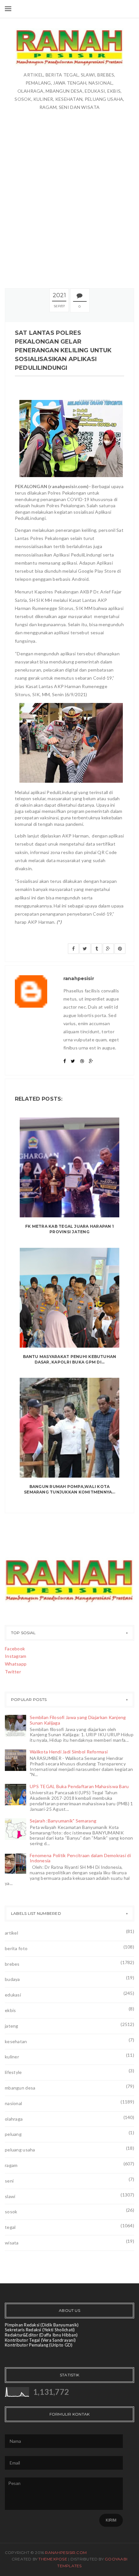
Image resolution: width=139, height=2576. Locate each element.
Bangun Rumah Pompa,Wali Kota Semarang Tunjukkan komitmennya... (69, 1489)
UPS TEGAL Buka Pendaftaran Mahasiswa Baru (79, 1786)
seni (9, 2181)
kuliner (12, 2057)
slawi (10, 2196)
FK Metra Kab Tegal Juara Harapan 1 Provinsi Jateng (69, 1229)
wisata (12, 2243)
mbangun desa (20, 2088)
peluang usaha (20, 2150)
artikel (11, 1933)
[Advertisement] (69, 199)
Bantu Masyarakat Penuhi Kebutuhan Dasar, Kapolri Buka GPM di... (70, 1359)
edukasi (13, 1995)
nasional (13, 2103)
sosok (11, 2212)
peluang (13, 2134)
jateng (12, 2026)
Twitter (13, 1672)
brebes (12, 1964)
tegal (10, 2227)
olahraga (14, 2119)
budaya (12, 1979)
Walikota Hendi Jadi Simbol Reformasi (69, 1752)
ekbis (10, 2010)
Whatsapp (16, 1664)
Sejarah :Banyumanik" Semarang (63, 1821)
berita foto (16, 1948)
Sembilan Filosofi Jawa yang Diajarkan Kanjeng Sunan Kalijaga (78, 1720)
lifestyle (13, 2072)
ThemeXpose (53, 2559)
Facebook (15, 1649)
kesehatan (16, 2041)
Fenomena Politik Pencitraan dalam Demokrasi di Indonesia (80, 1858)
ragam (11, 2165)
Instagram (16, 1656)
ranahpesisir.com (66, 2553)
